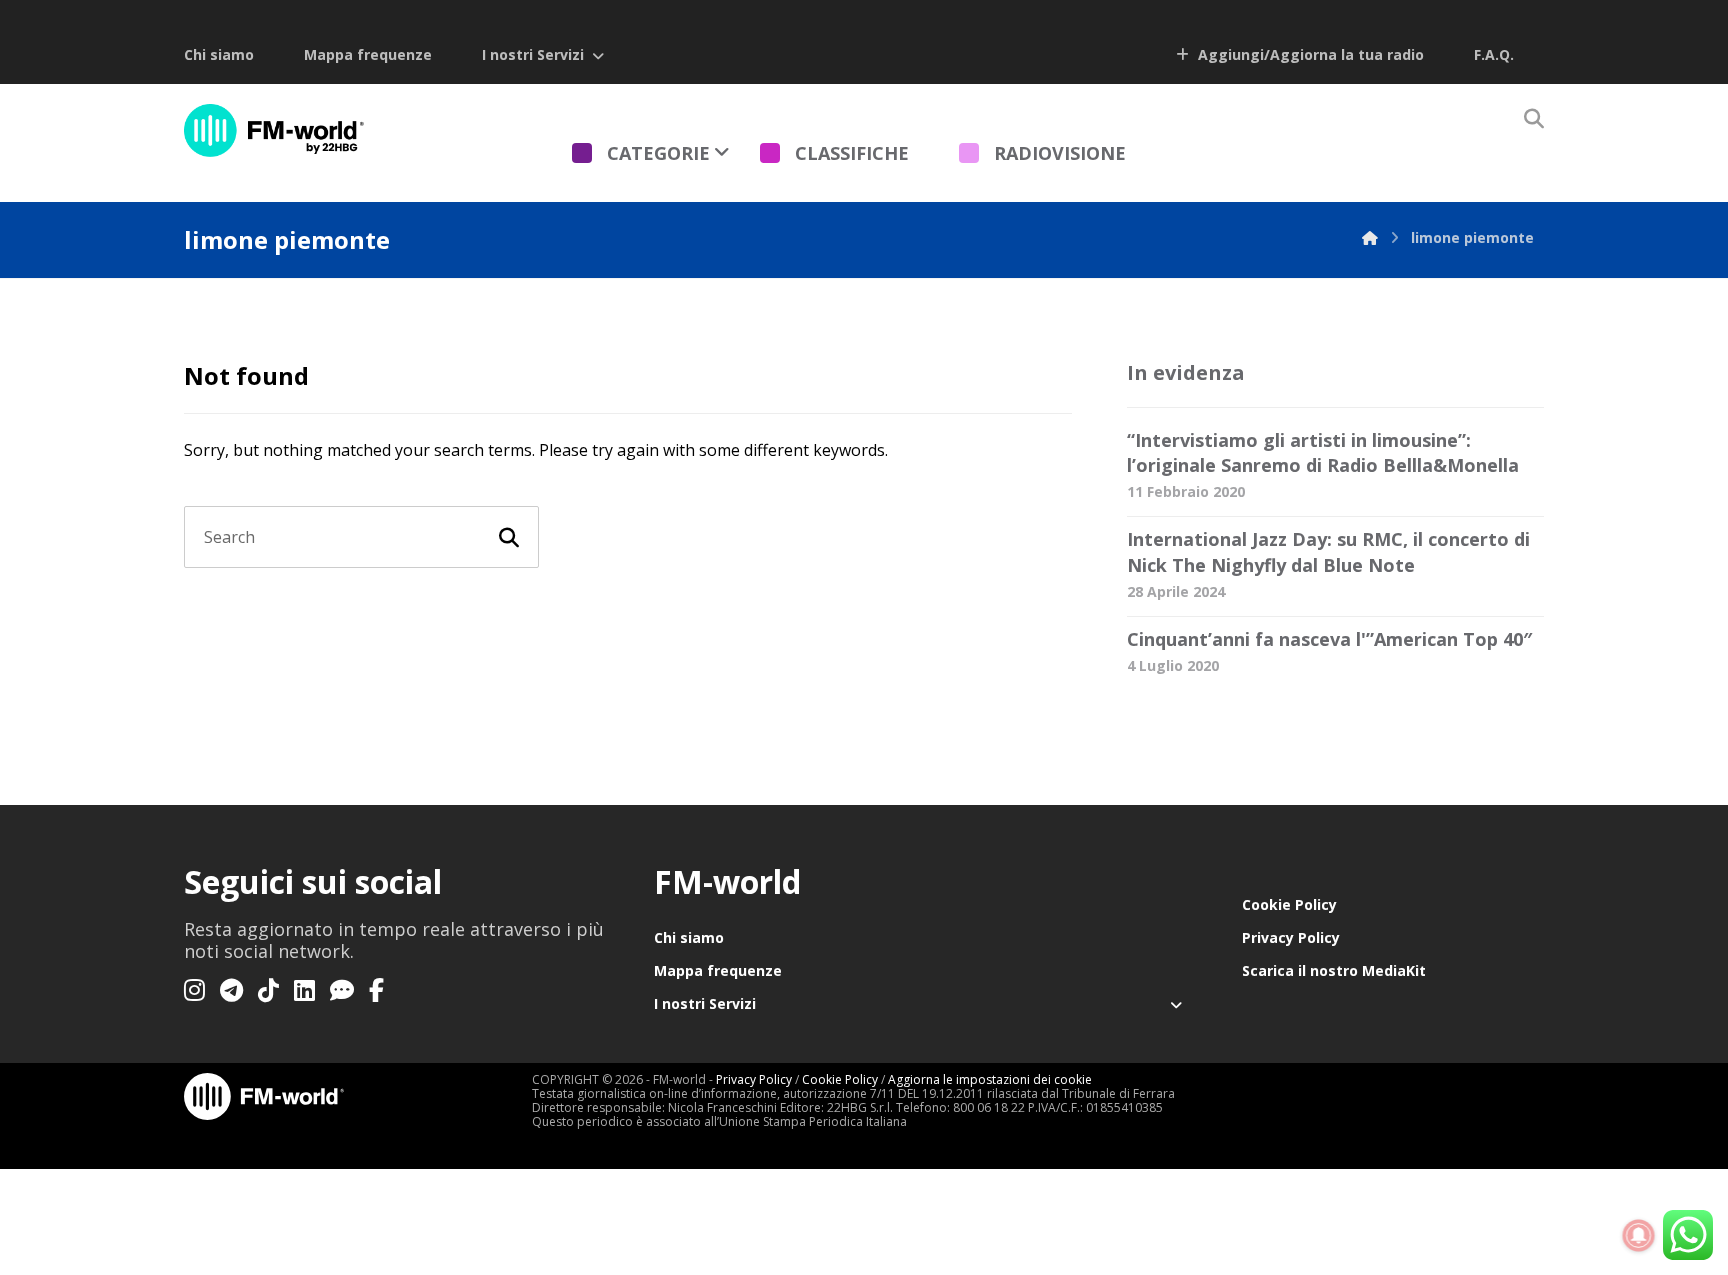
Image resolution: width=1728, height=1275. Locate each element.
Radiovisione (1060, 153)
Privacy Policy (1291, 937)
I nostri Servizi (533, 54)
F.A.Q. (1494, 54)
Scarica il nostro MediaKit (1334, 970)
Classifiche (852, 153)
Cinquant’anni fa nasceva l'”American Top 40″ (1329, 639)
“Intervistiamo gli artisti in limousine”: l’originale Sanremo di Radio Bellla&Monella (1323, 452)
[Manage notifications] (1639, 1236)
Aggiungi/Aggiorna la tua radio (1309, 54)
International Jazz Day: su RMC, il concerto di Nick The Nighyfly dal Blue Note (1328, 551)
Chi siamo (219, 54)
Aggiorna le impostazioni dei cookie (990, 1079)
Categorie (658, 153)
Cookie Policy (1289, 904)
